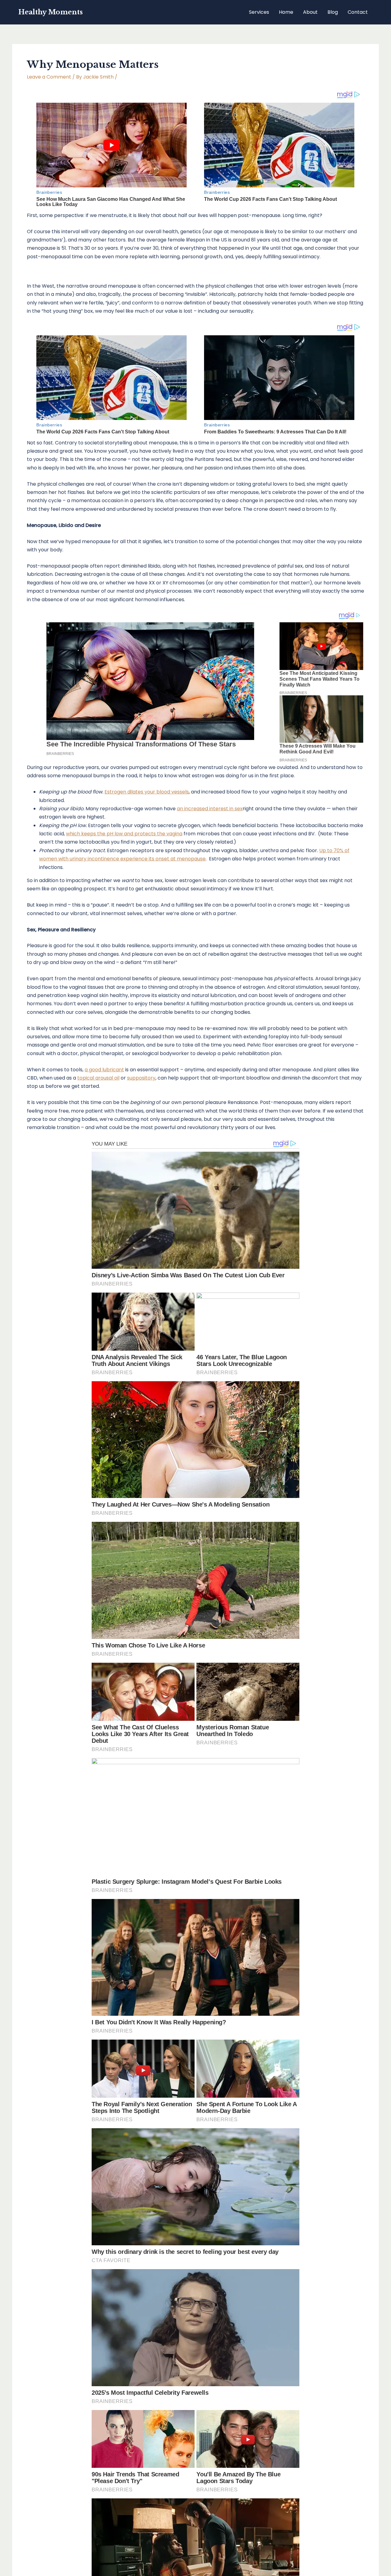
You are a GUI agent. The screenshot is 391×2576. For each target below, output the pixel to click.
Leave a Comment (49, 77)
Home (286, 12)
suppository (141, 1078)
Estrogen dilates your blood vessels (147, 792)
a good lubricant (104, 1070)
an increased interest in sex (210, 809)
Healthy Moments (51, 12)
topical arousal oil (98, 1078)
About (310, 12)
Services (259, 12)
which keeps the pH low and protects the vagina (124, 834)
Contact (358, 12)
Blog (333, 12)
